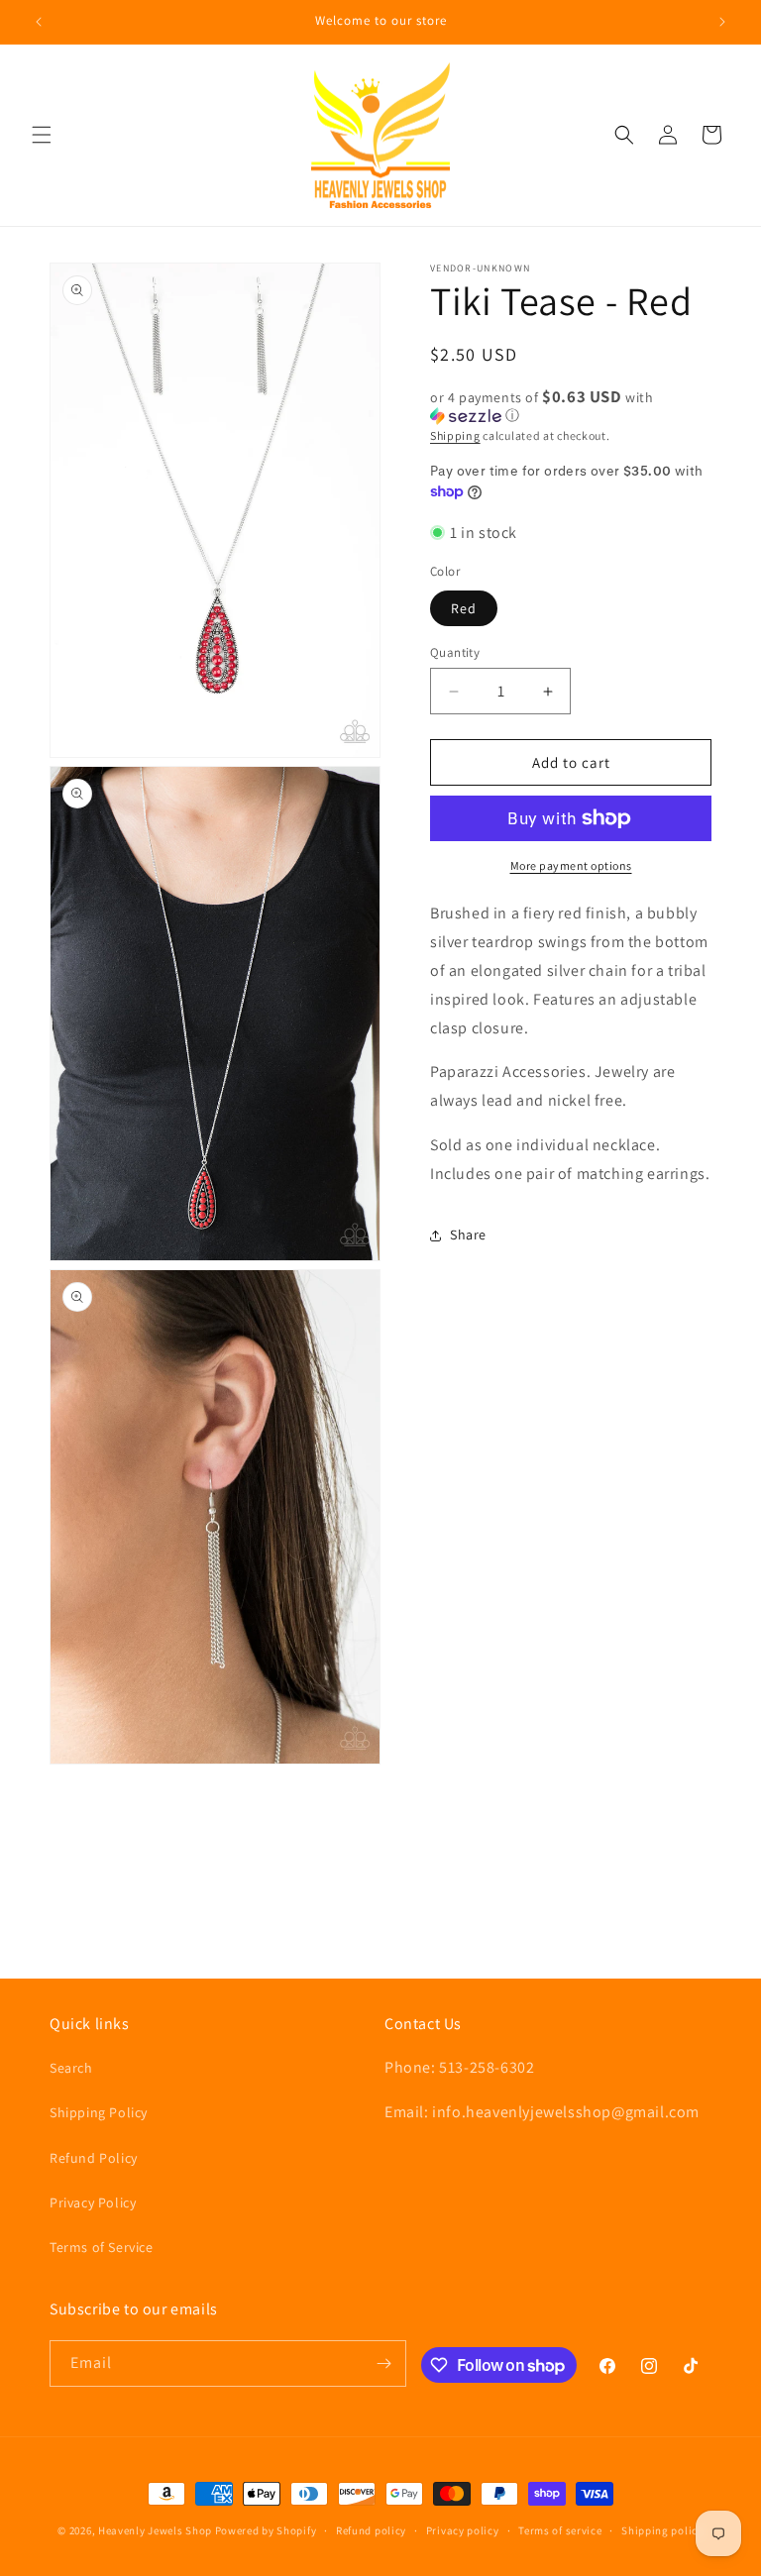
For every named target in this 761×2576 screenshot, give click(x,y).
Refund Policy (94, 2158)
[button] (42, 135)
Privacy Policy (93, 2202)
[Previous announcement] (39, 22)
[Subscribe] (383, 2363)
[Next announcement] (722, 22)
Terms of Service (102, 2247)
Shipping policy (662, 2530)
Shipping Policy (99, 2112)
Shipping (455, 435)
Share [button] (468, 1234)
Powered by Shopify (266, 2530)
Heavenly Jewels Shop (155, 2530)
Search (71, 2068)
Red (464, 608)
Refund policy (371, 2530)
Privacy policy (463, 2530)
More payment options (571, 865)
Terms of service (560, 2530)
